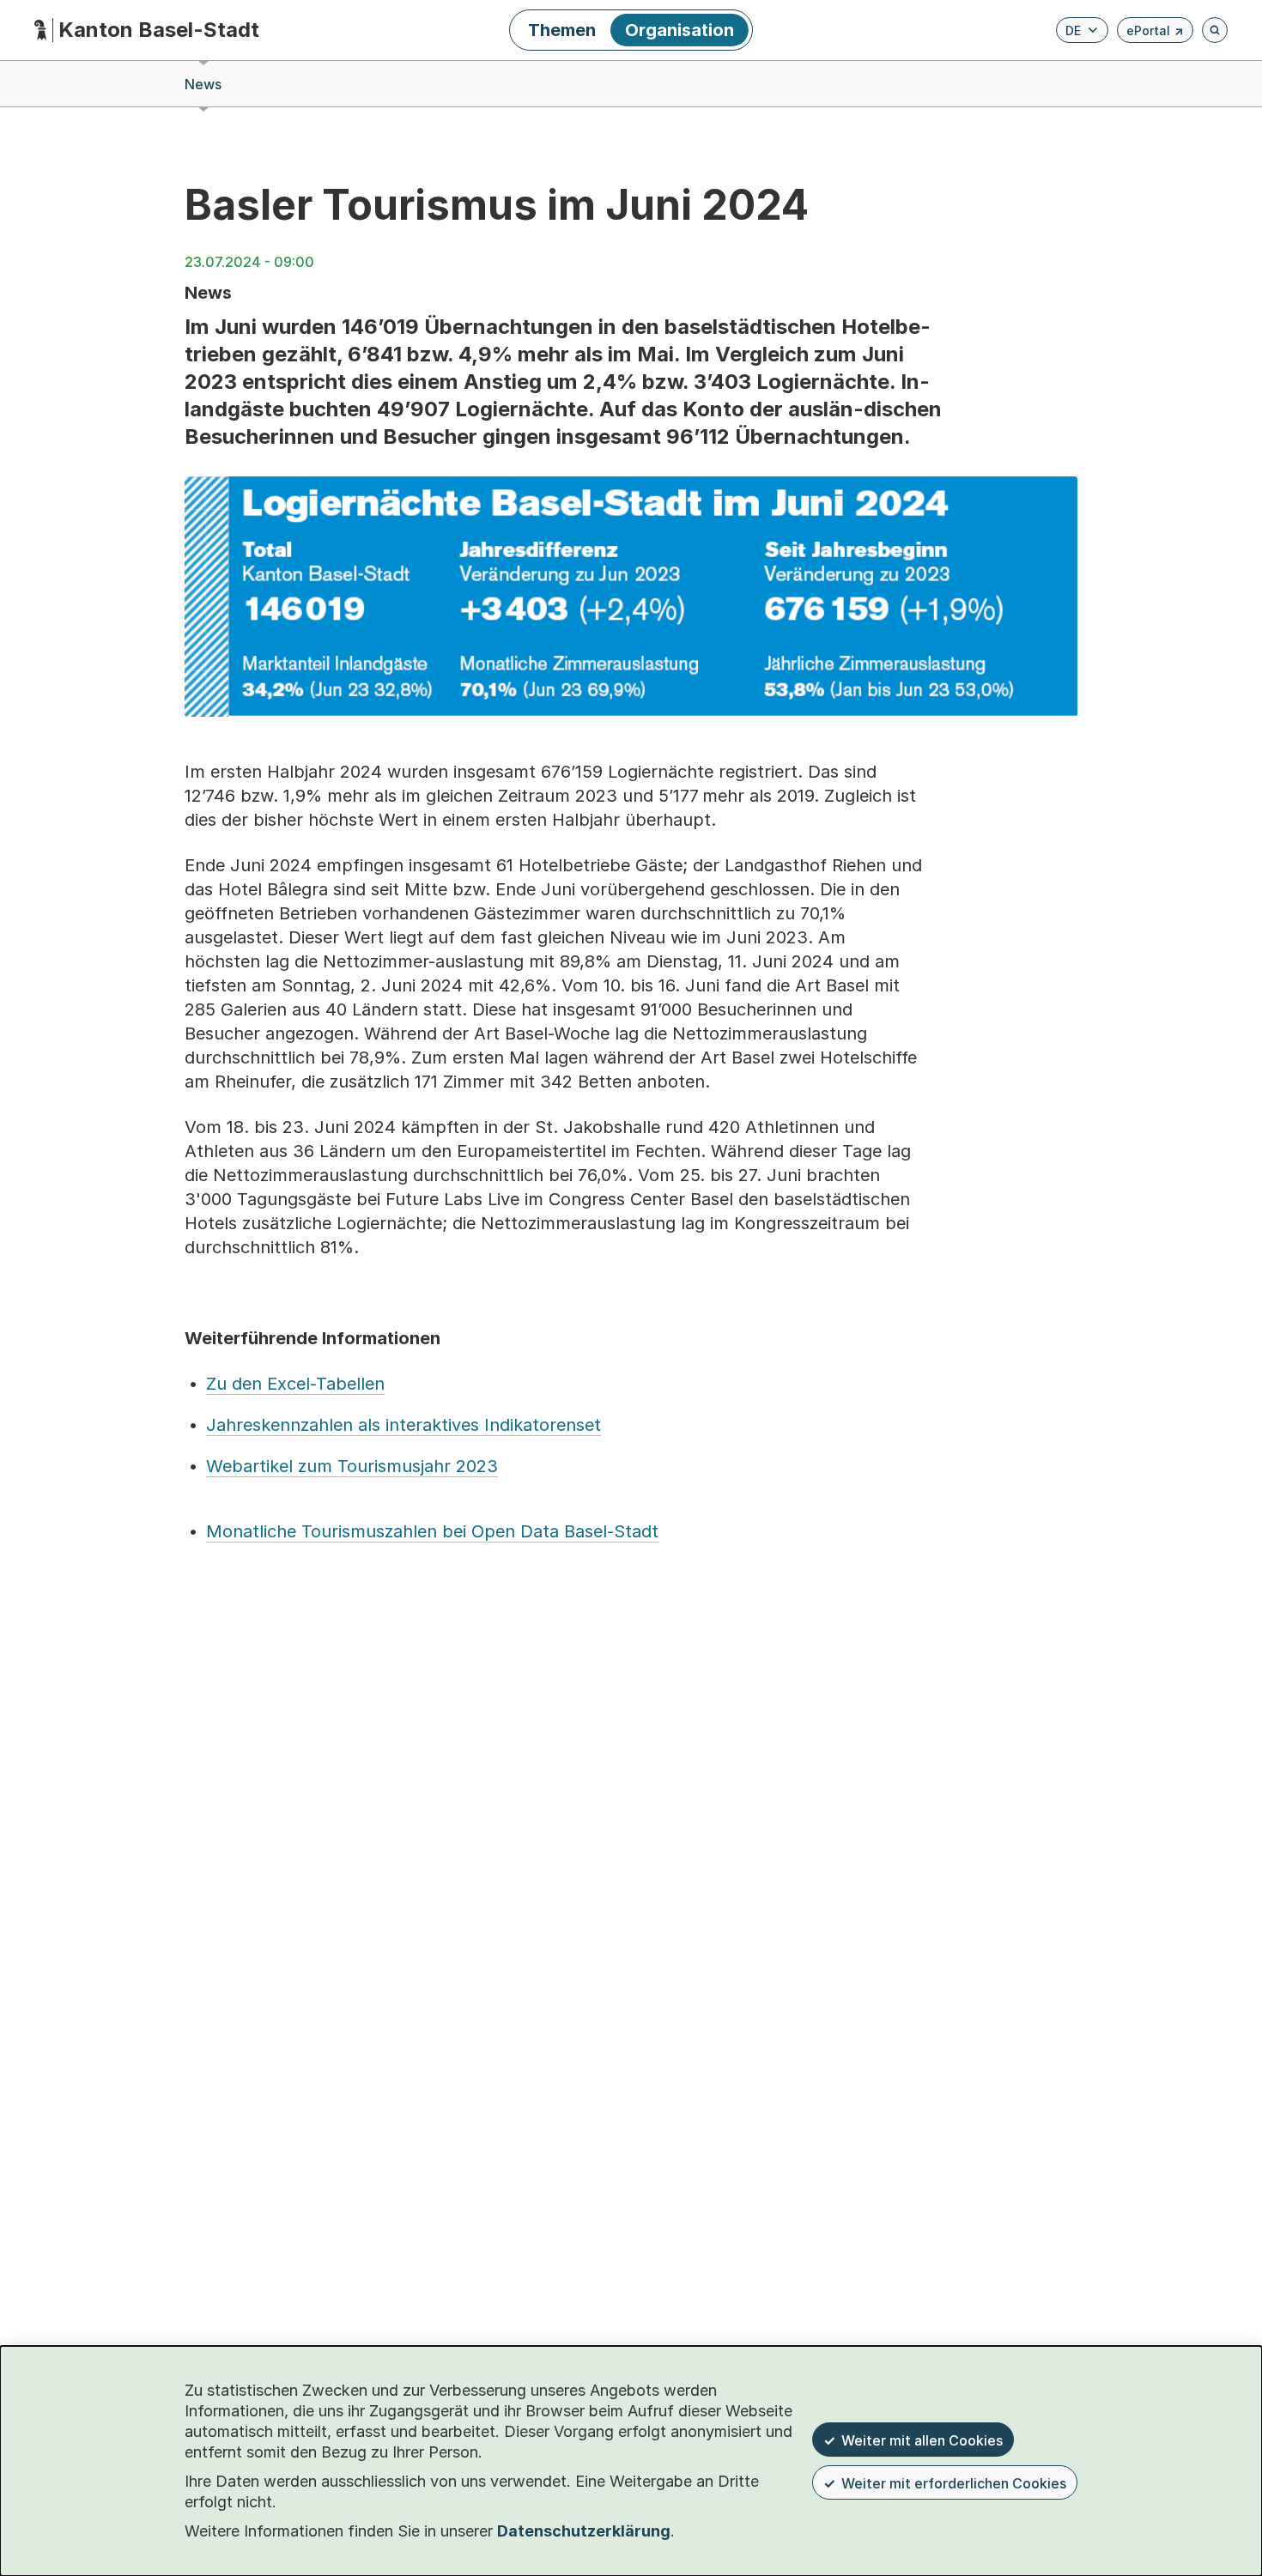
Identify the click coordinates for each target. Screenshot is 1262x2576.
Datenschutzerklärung (584, 2531)
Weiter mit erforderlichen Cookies (954, 2483)
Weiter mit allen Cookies (922, 2440)
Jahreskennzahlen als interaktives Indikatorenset (403, 1425)
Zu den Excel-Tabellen (295, 1384)
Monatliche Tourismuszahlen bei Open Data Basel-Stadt (432, 1531)
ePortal (1155, 33)
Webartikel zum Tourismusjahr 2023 (352, 1466)
